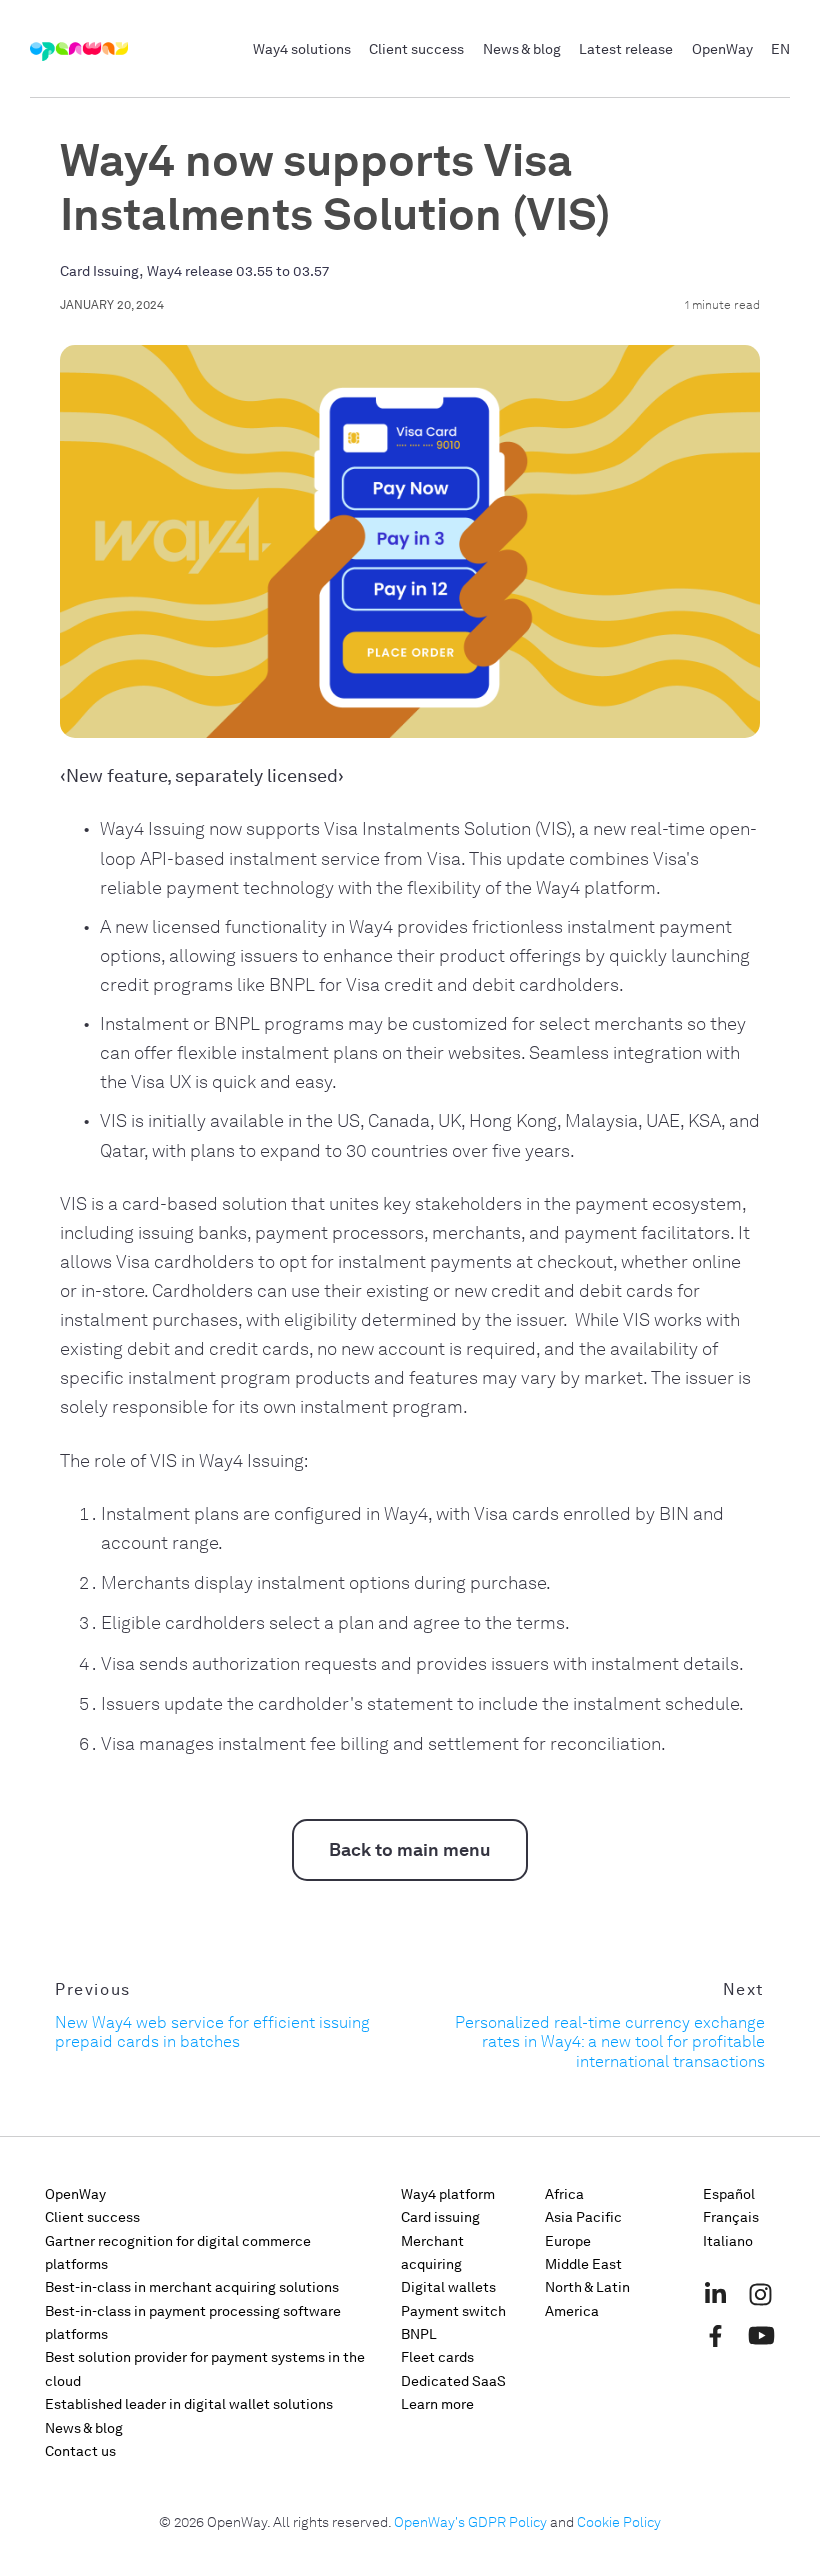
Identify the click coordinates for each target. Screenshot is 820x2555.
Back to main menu (410, 1850)
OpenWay (722, 49)
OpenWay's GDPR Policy (470, 2522)
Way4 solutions (302, 49)
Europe (568, 2241)
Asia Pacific (583, 2217)
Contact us (80, 2451)
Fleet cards (437, 2357)
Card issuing (440, 2217)
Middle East (583, 2264)
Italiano (728, 2241)
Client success (416, 49)
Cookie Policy (619, 2522)
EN (780, 49)
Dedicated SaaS (453, 2381)
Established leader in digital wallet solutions (189, 2404)
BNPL (419, 2334)
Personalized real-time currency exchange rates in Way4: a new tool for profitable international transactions (610, 2041)
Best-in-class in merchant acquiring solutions (192, 2287)
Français (731, 2217)
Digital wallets (448, 2287)
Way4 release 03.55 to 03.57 (238, 271)
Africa (564, 2194)
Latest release (626, 49)
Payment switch (453, 2311)
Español (729, 2194)
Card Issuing (99, 271)
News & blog (522, 49)
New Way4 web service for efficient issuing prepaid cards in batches (212, 2032)
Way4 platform (448, 2194)
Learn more (437, 2404)
